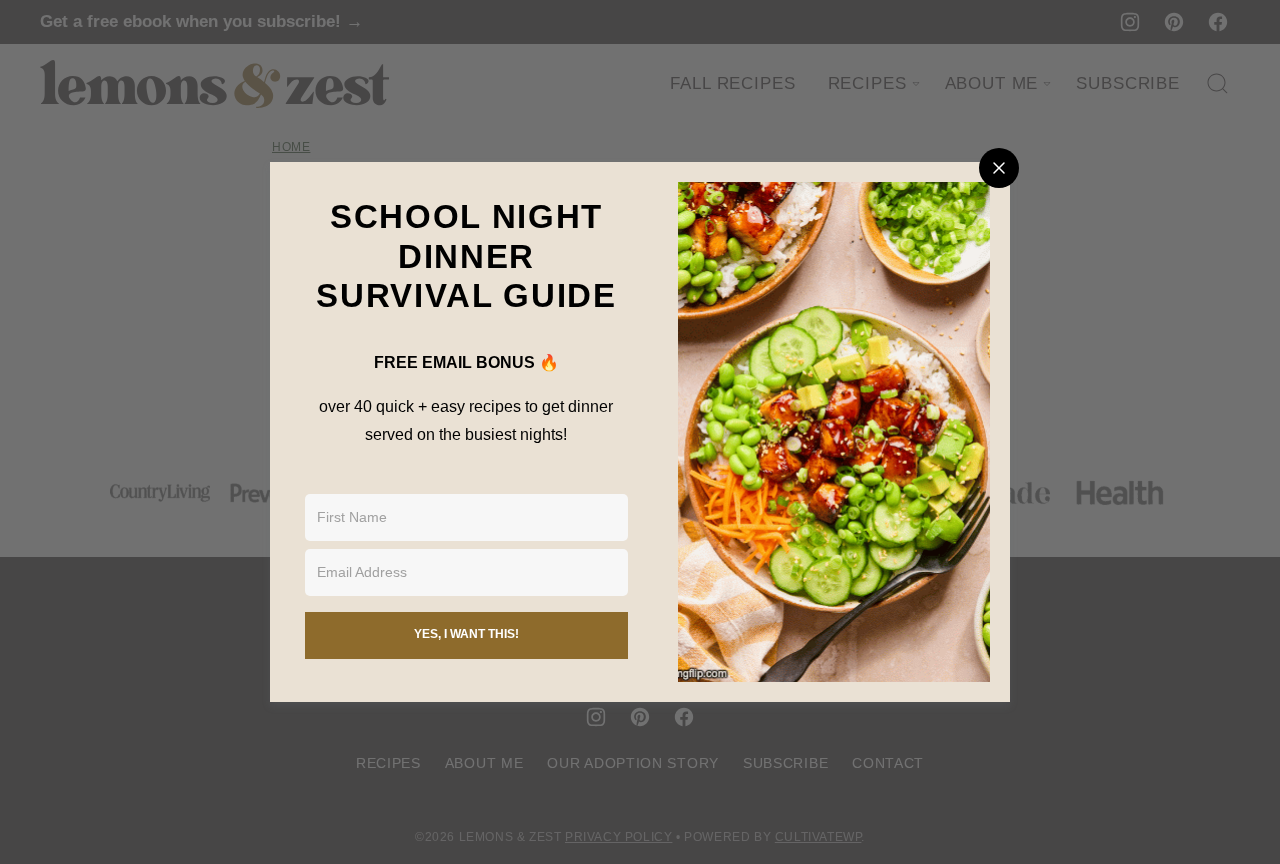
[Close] (999, 168)
